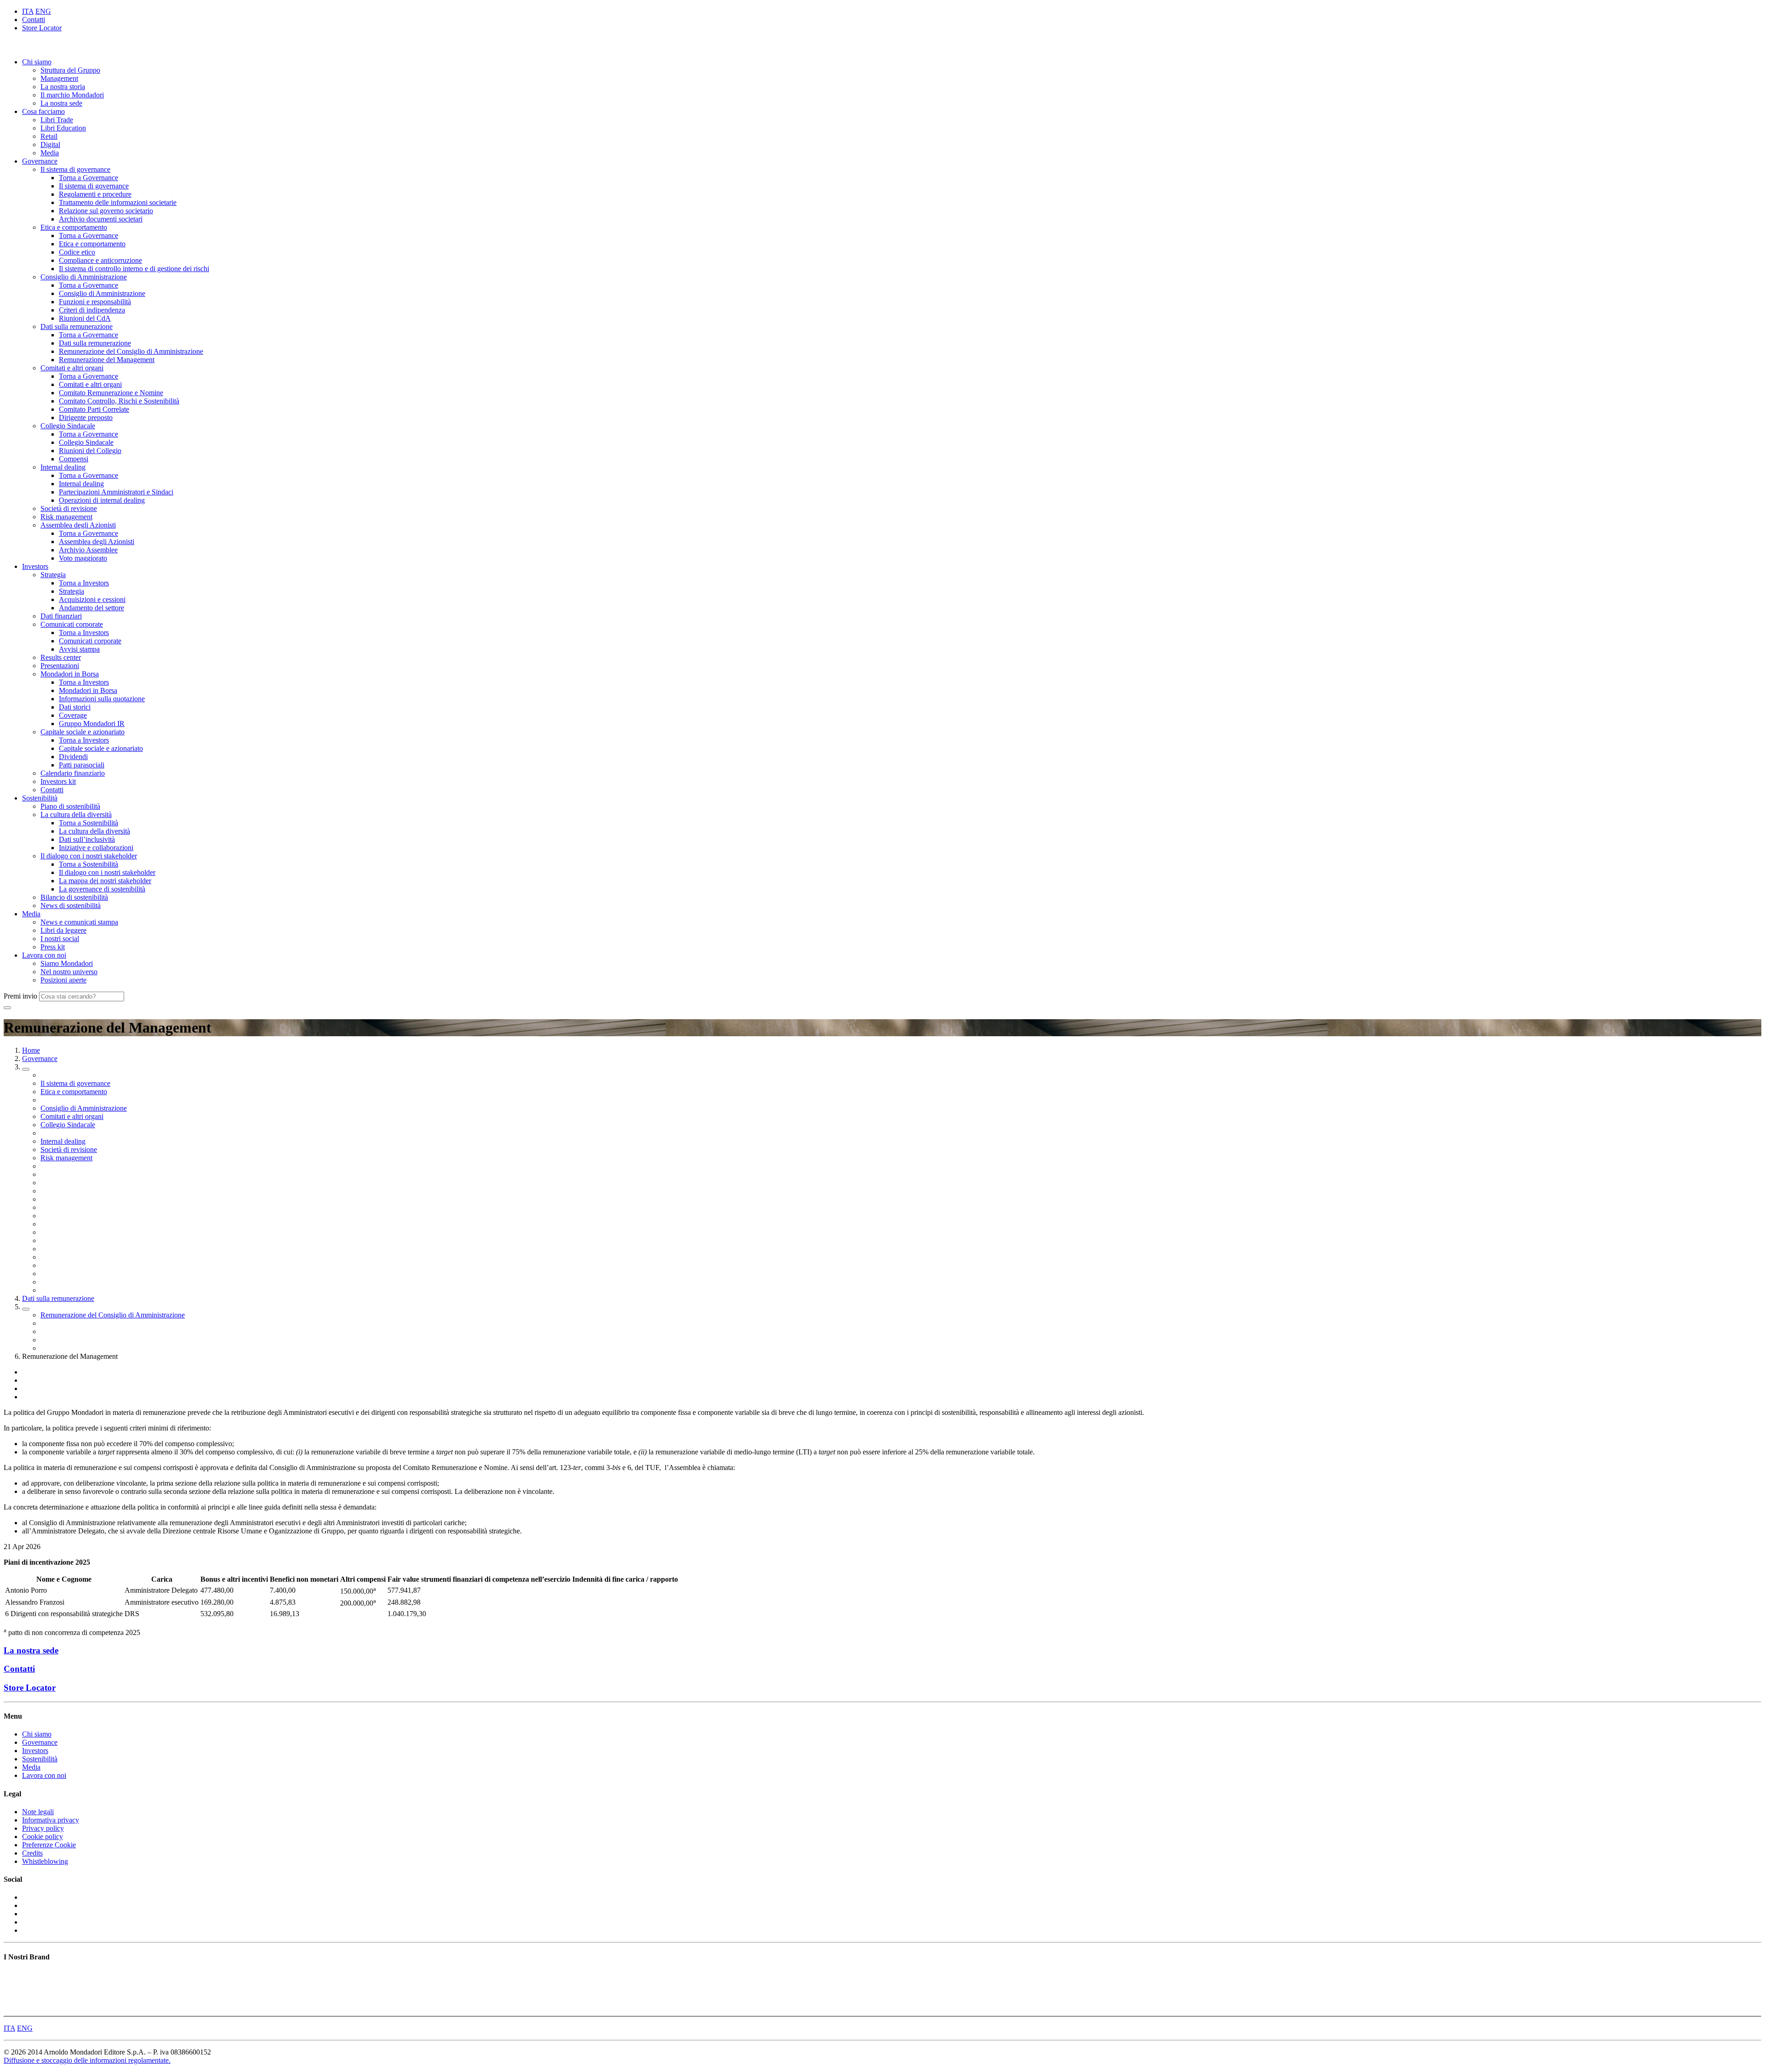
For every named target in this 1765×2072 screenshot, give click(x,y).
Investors (35, 566)
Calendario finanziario (73, 773)
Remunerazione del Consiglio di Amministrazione (131, 351)
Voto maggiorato (83, 558)
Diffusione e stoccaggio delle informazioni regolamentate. (87, 2060)
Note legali (38, 1812)
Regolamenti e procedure (95, 194)
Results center (61, 657)
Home (31, 1050)
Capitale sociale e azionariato (83, 732)
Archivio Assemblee (88, 550)
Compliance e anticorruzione (100, 260)
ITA (28, 11)
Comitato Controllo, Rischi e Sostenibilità (119, 401)
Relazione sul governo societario (106, 211)
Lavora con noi (44, 955)
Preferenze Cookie (49, 1845)
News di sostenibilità (71, 905)
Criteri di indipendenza (92, 310)
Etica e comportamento (74, 227)
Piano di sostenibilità (70, 806)
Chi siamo (37, 62)
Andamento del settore (91, 608)
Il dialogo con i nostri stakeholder (89, 856)
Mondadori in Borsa (70, 674)
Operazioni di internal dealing (102, 500)
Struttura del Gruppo (70, 70)
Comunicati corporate (72, 624)
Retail (49, 136)
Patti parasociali (82, 765)
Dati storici (75, 707)
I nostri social (60, 939)
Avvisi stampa (79, 649)
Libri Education (63, 128)
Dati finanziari (61, 616)
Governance (40, 161)
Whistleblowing (45, 1861)
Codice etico (77, 252)
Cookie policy (43, 1836)
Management (59, 78)
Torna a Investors (84, 583)
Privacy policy (43, 1828)
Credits (32, 1853)
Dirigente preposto (86, 417)
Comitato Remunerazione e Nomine (111, 393)
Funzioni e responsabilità (95, 302)
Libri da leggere (63, 930)
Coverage (73, 715)
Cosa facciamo (43, 111)
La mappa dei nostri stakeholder (105, 881)
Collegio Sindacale (68, 426)
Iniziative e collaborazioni (96, 848)
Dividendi (73, 757)
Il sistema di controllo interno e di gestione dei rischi (134, 269)
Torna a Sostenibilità (88, 823)
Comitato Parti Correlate (94, 409)
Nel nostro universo (69, 972)
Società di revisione (69, 508)
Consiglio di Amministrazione (84, 277)
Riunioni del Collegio (90, 451)
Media (50, 153)
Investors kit (58, 781)
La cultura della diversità (76, 815)
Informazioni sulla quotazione (102, 699)
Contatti (34, 20)
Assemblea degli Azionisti (78, 525)
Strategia (53, 575)
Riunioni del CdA (85, 318)
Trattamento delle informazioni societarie (118, 202)
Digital (50, 145)
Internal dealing (63, 467)
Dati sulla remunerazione (77, 326)
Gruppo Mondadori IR (92, 724)
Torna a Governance (88, 178)
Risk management (66, 517)
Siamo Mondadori (67, 963)
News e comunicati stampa (79, 922)
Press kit (53, 947)
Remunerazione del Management (107, 360)
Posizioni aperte (63, 980)
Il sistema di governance (75, 169)
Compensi (74, 459)
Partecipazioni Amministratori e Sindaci (116, 492)
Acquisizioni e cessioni (92, 599)
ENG (43, 11)
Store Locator (42, 28)
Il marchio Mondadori (72, 95)
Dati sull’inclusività (87, 839)
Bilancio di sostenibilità (74, 897)
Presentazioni (60, 666)
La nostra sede (61, 103)
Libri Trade (57, 120)
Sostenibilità (40, 798)
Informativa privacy (51, 1820)
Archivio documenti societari (101, 219)
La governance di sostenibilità (102, 889)
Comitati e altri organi (72, 368)
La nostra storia (63, 87)
